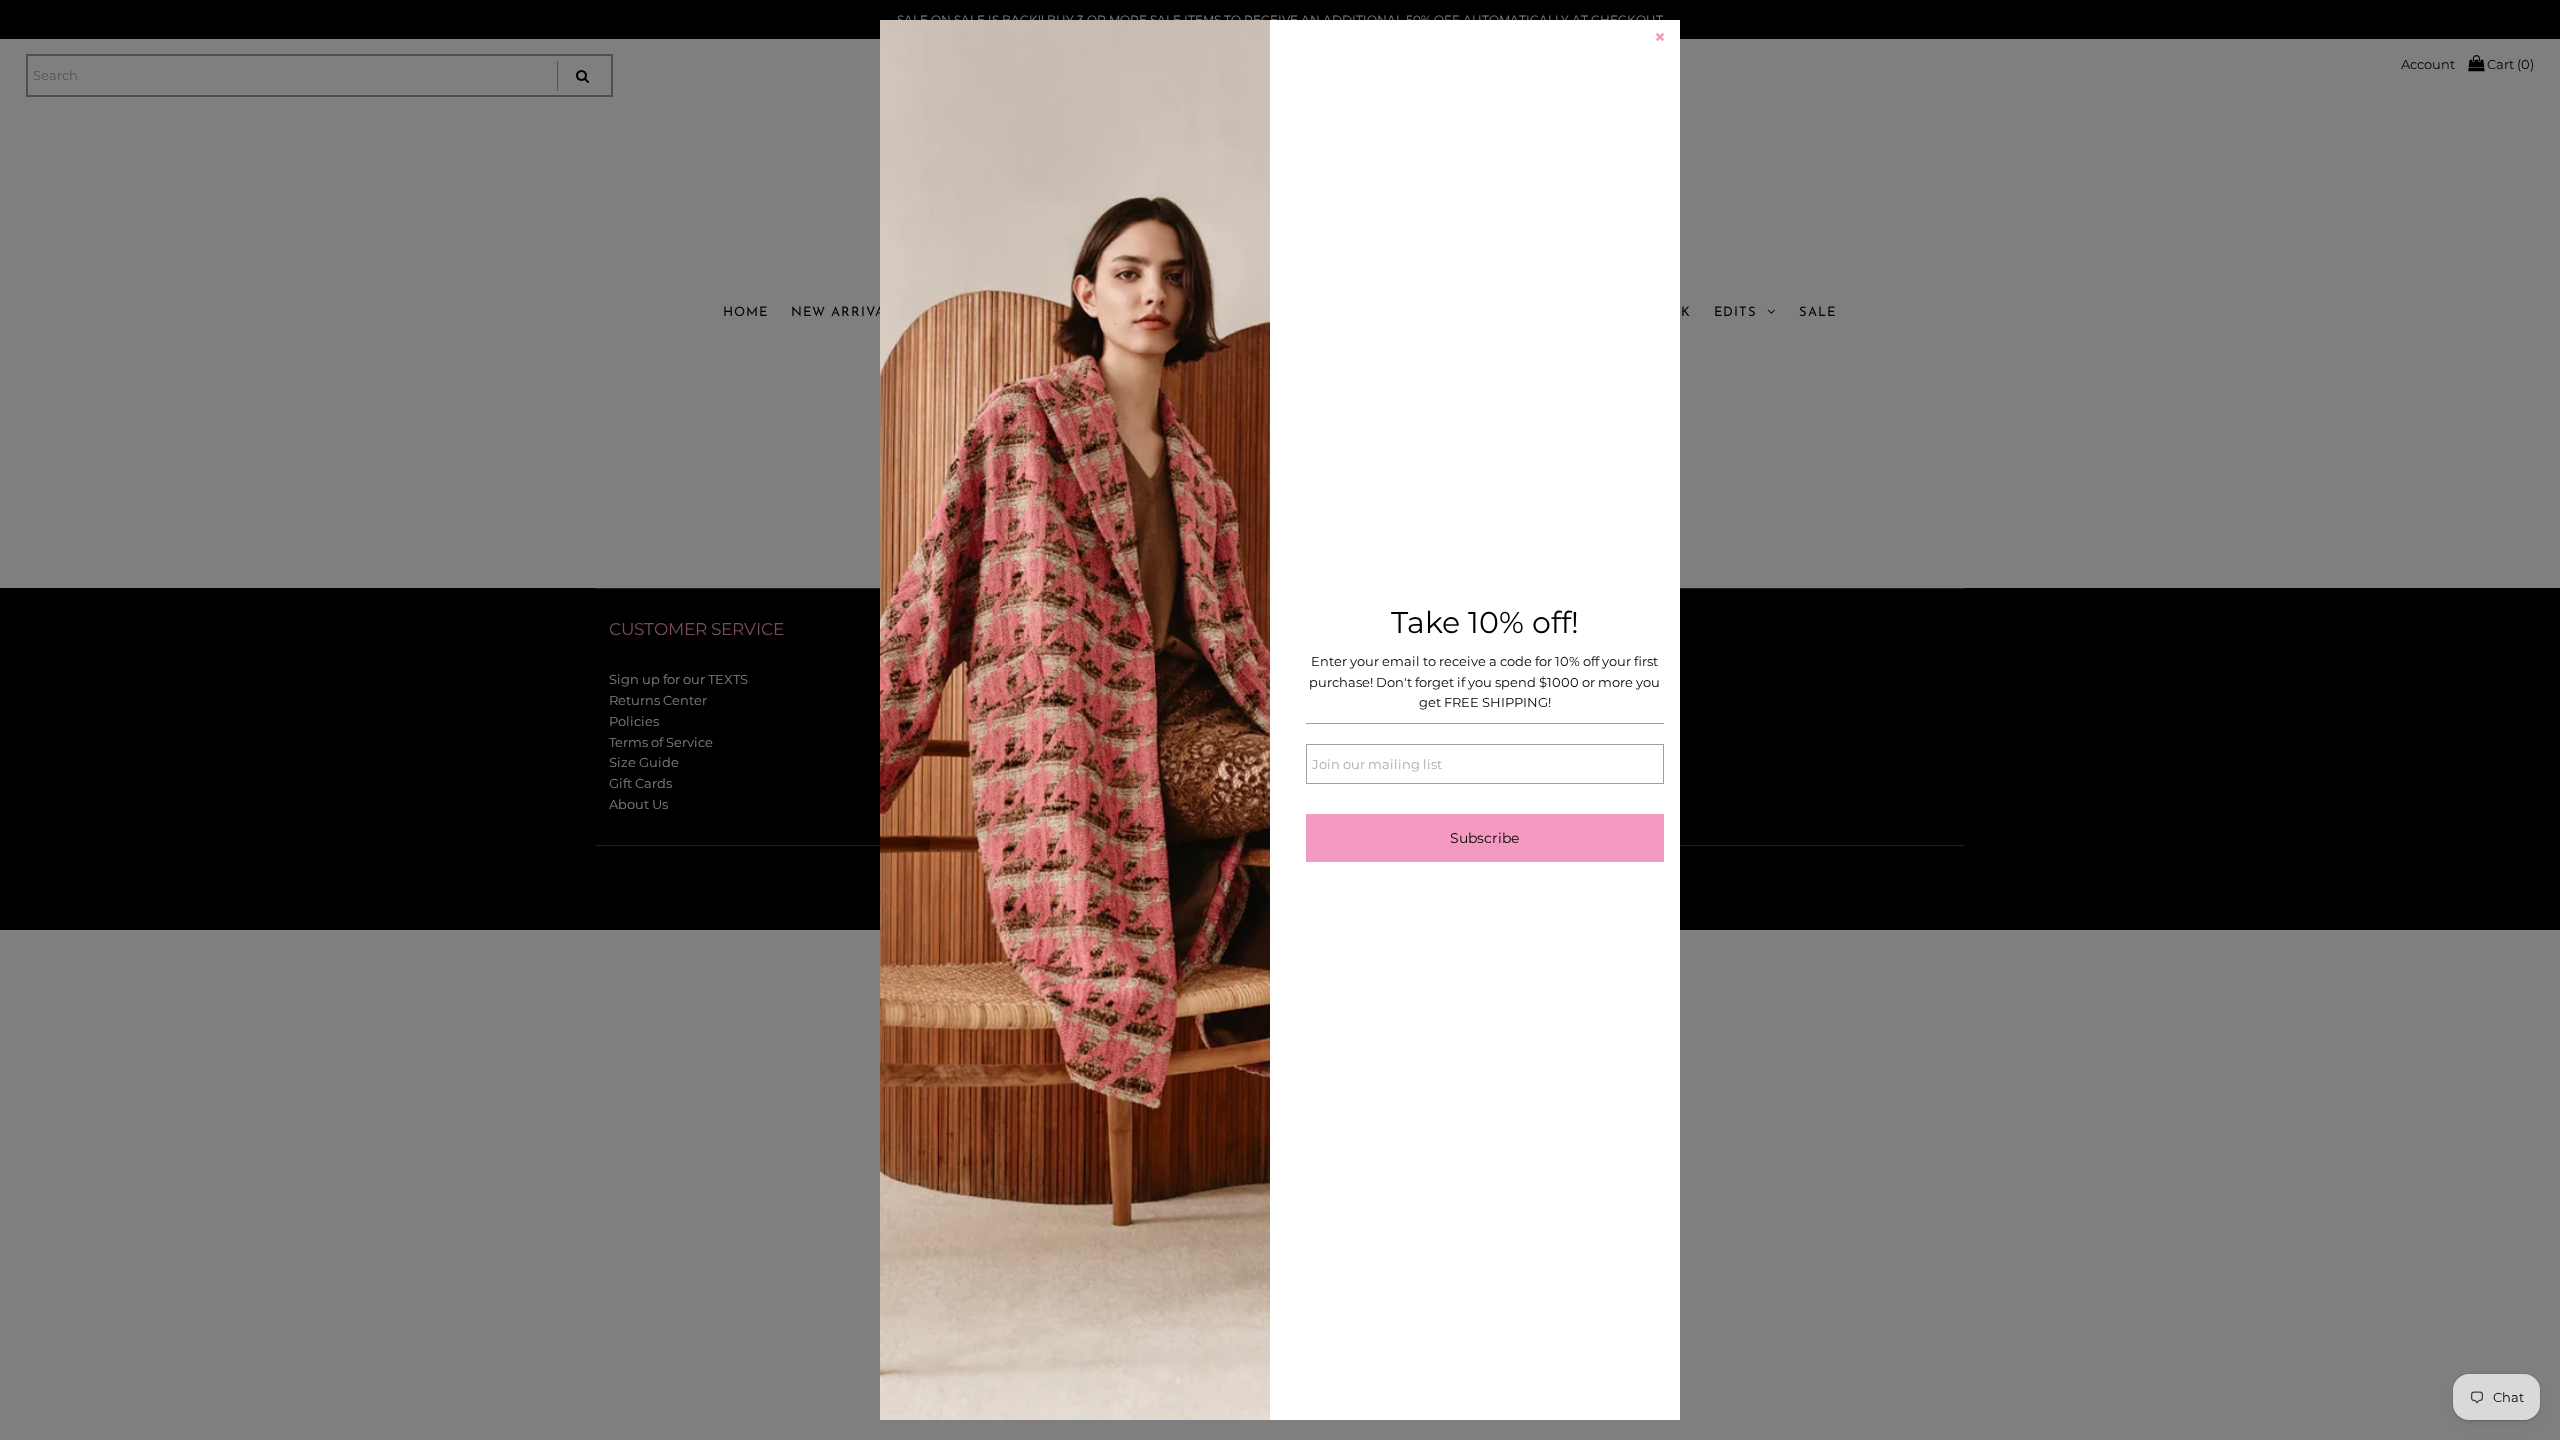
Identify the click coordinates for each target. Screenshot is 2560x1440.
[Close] (1660, 40)
